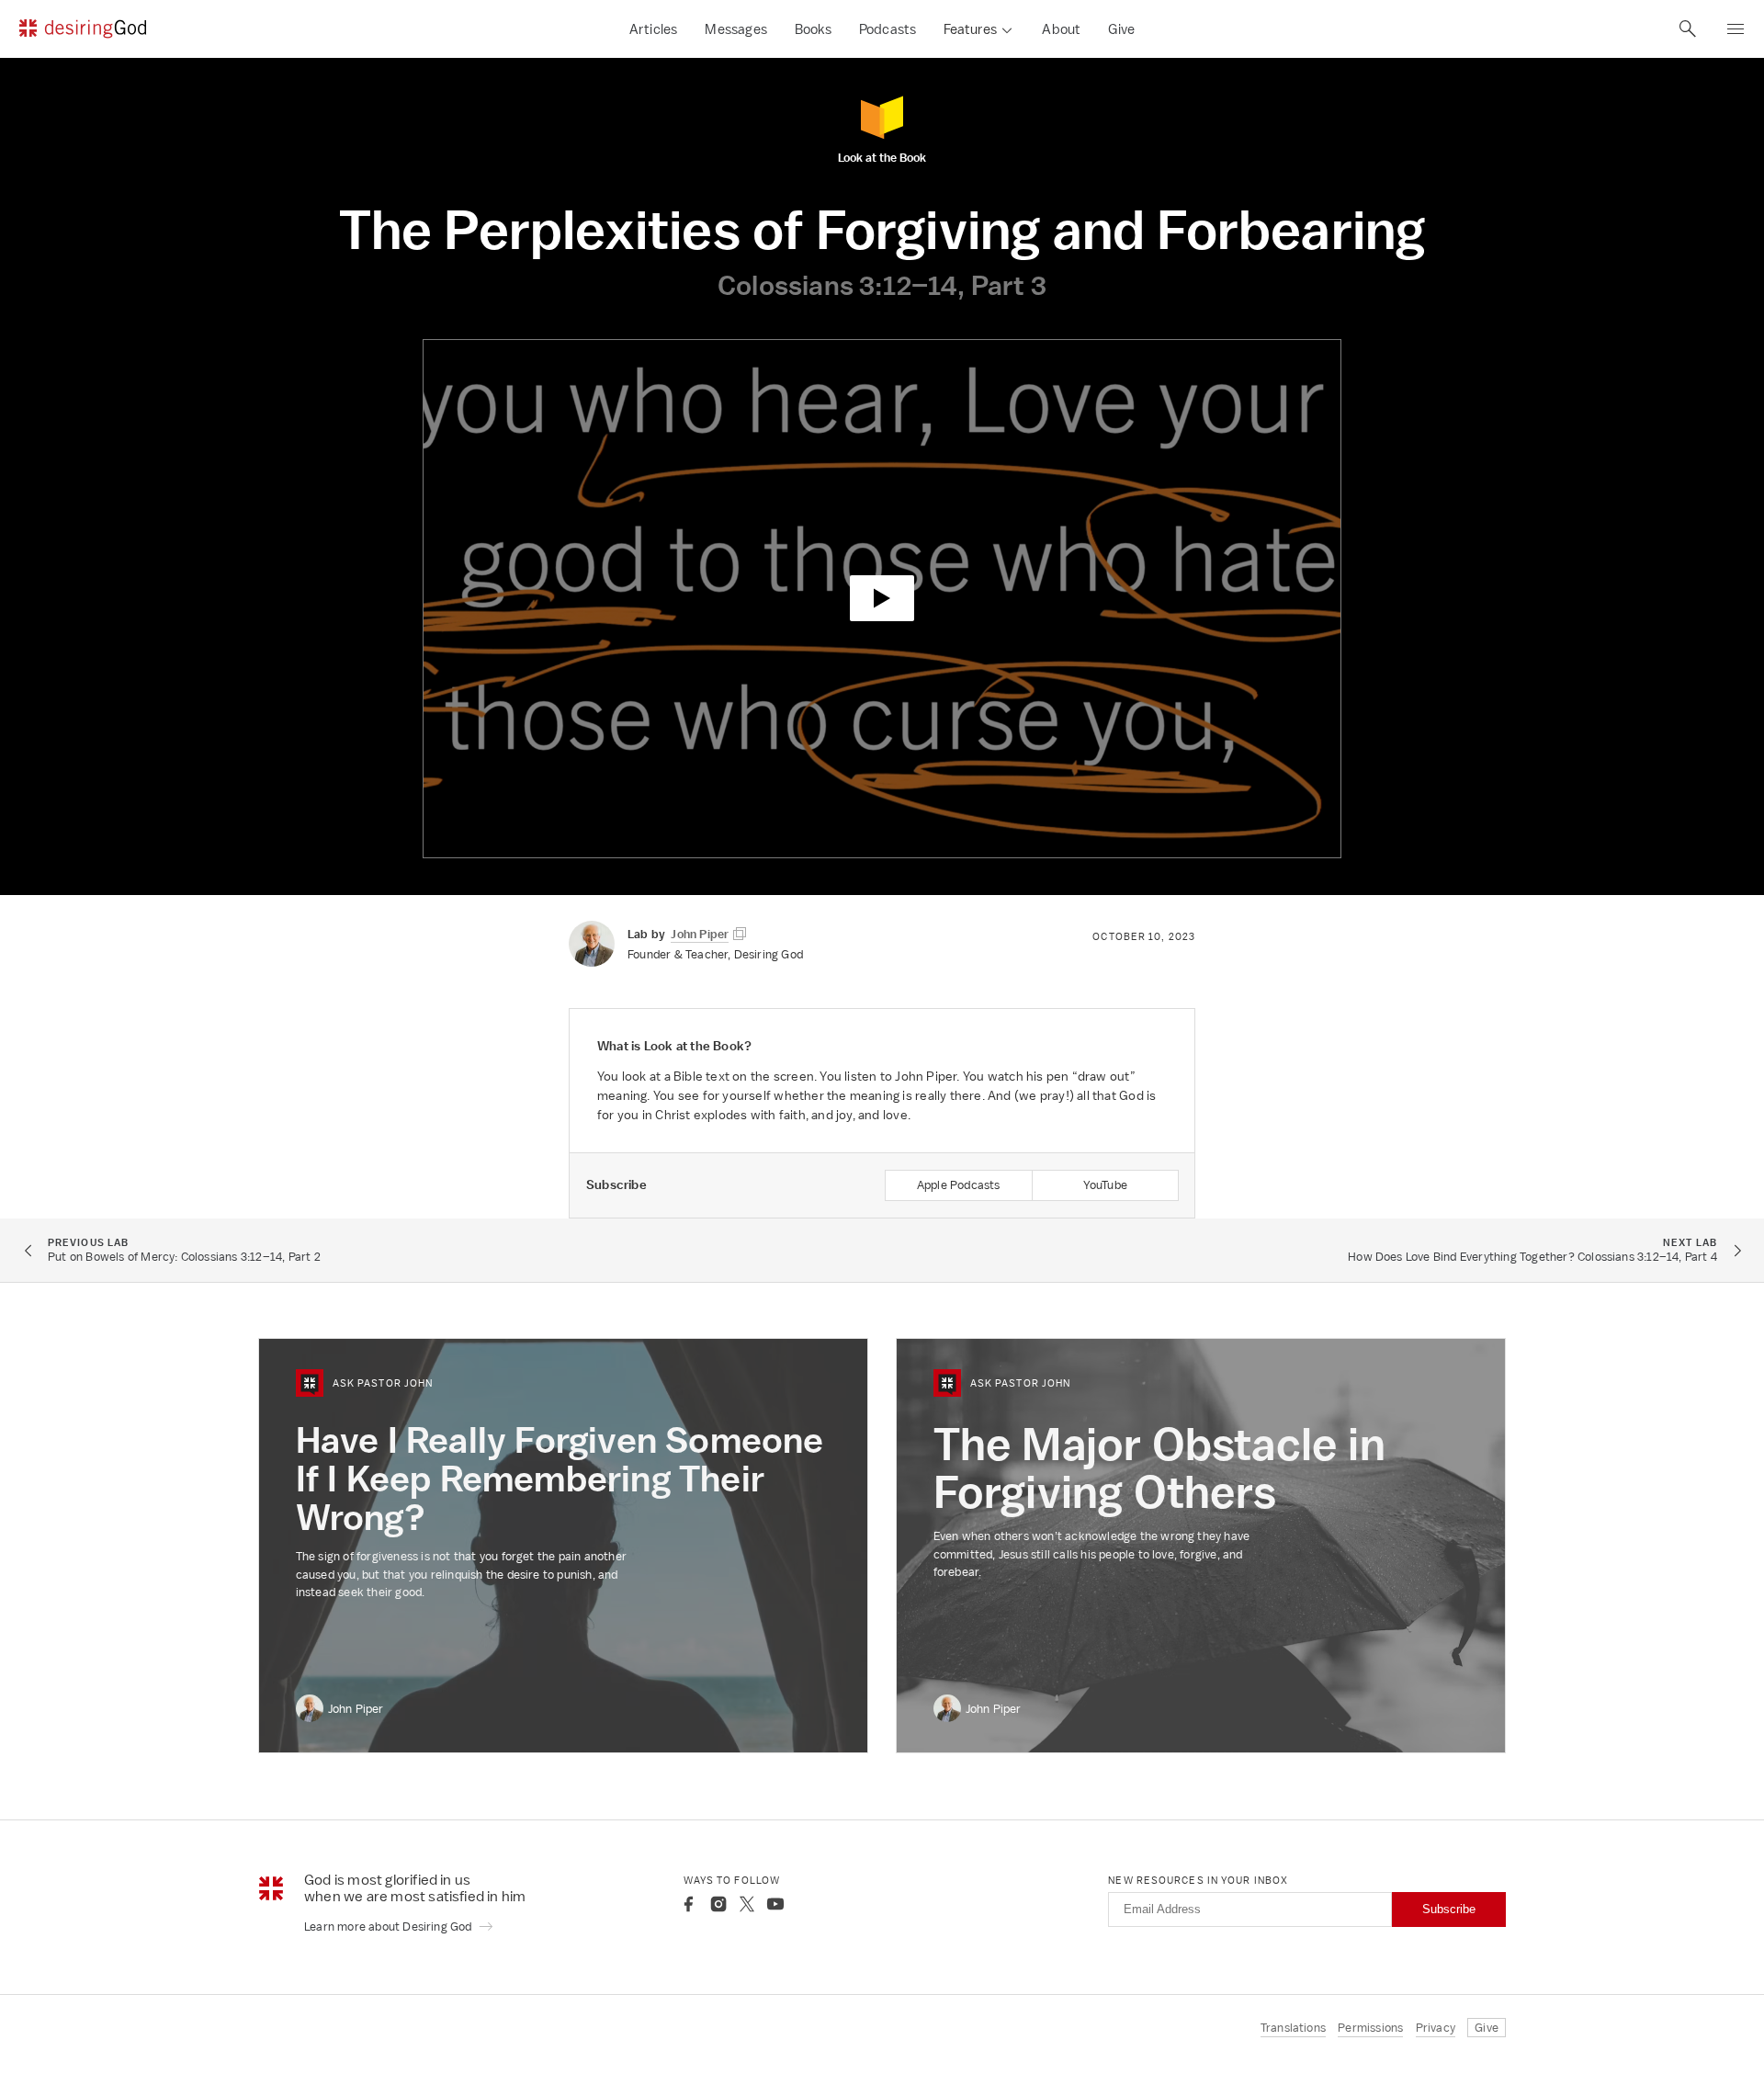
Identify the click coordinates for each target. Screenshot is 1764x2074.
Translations (1293, 2028)
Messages (736, 29)
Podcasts (888, 29)
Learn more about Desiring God (390, 1927)
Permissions (1370, 2028)
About (1061, 29)
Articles (654, 29)
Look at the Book (882, 157)
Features (970, 29)
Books (813, 29)
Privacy (1436, 2028)
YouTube (1105, 1185)
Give (1121, 29)
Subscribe (1449, 1909)
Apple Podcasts (959, 1185)
